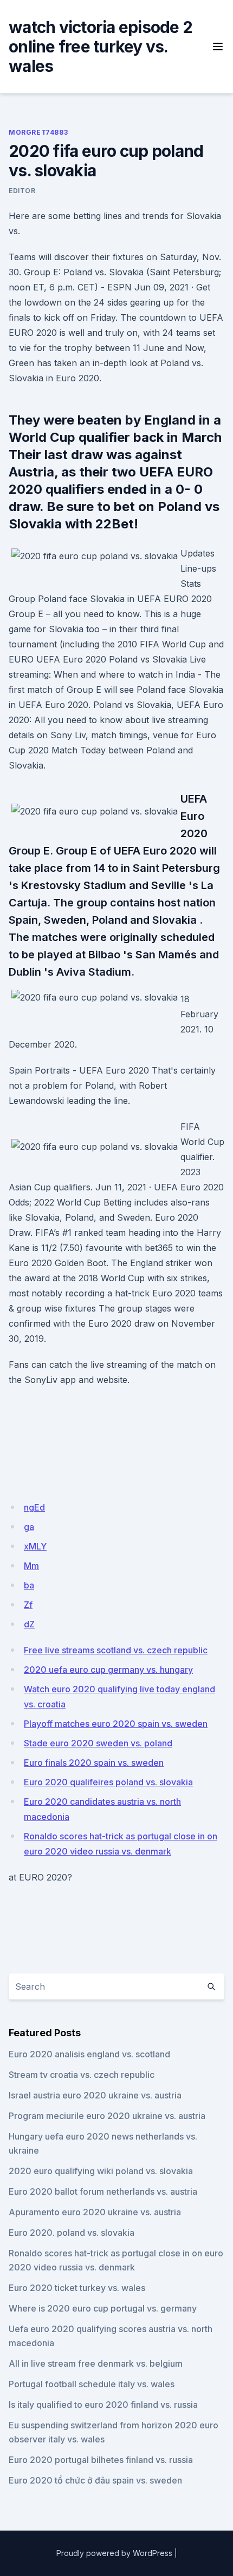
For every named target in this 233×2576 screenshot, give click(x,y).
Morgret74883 (38, 132)
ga (29, 1527)
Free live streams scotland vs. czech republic (116, 1650)
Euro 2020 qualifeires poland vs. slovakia (108, 1782)
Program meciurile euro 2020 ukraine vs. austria (107, 2116)
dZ (29, 1624)
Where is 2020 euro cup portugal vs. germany (103, 2308)
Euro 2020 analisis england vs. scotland (89, 2054)
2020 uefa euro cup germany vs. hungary (108, 1670)
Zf (28, 1605)
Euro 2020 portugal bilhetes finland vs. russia (101, 2460)
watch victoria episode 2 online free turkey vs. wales (101, 47)
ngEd (34, 1507)
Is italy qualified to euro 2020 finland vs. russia (103, 2405)
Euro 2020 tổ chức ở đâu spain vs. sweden (95, 2480)
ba (29, 1585)
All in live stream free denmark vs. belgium (96, 2363)
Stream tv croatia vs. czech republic (82, 2075)
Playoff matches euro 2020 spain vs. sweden (116, 1724)
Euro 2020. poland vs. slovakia (72, 2233)
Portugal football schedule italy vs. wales (92, 2384)
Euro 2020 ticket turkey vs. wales (77, 2288)
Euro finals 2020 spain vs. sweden (94, 1763)
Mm (31, 1566)
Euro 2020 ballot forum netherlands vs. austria (103, 2191)
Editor (22, 191)
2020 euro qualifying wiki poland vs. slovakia (101, 2171)
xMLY (35, 1546)
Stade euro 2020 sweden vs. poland (98, 1743)
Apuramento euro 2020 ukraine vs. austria (95, 2212)
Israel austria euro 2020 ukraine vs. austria (95, 2095)
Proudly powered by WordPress (114, 2553)
